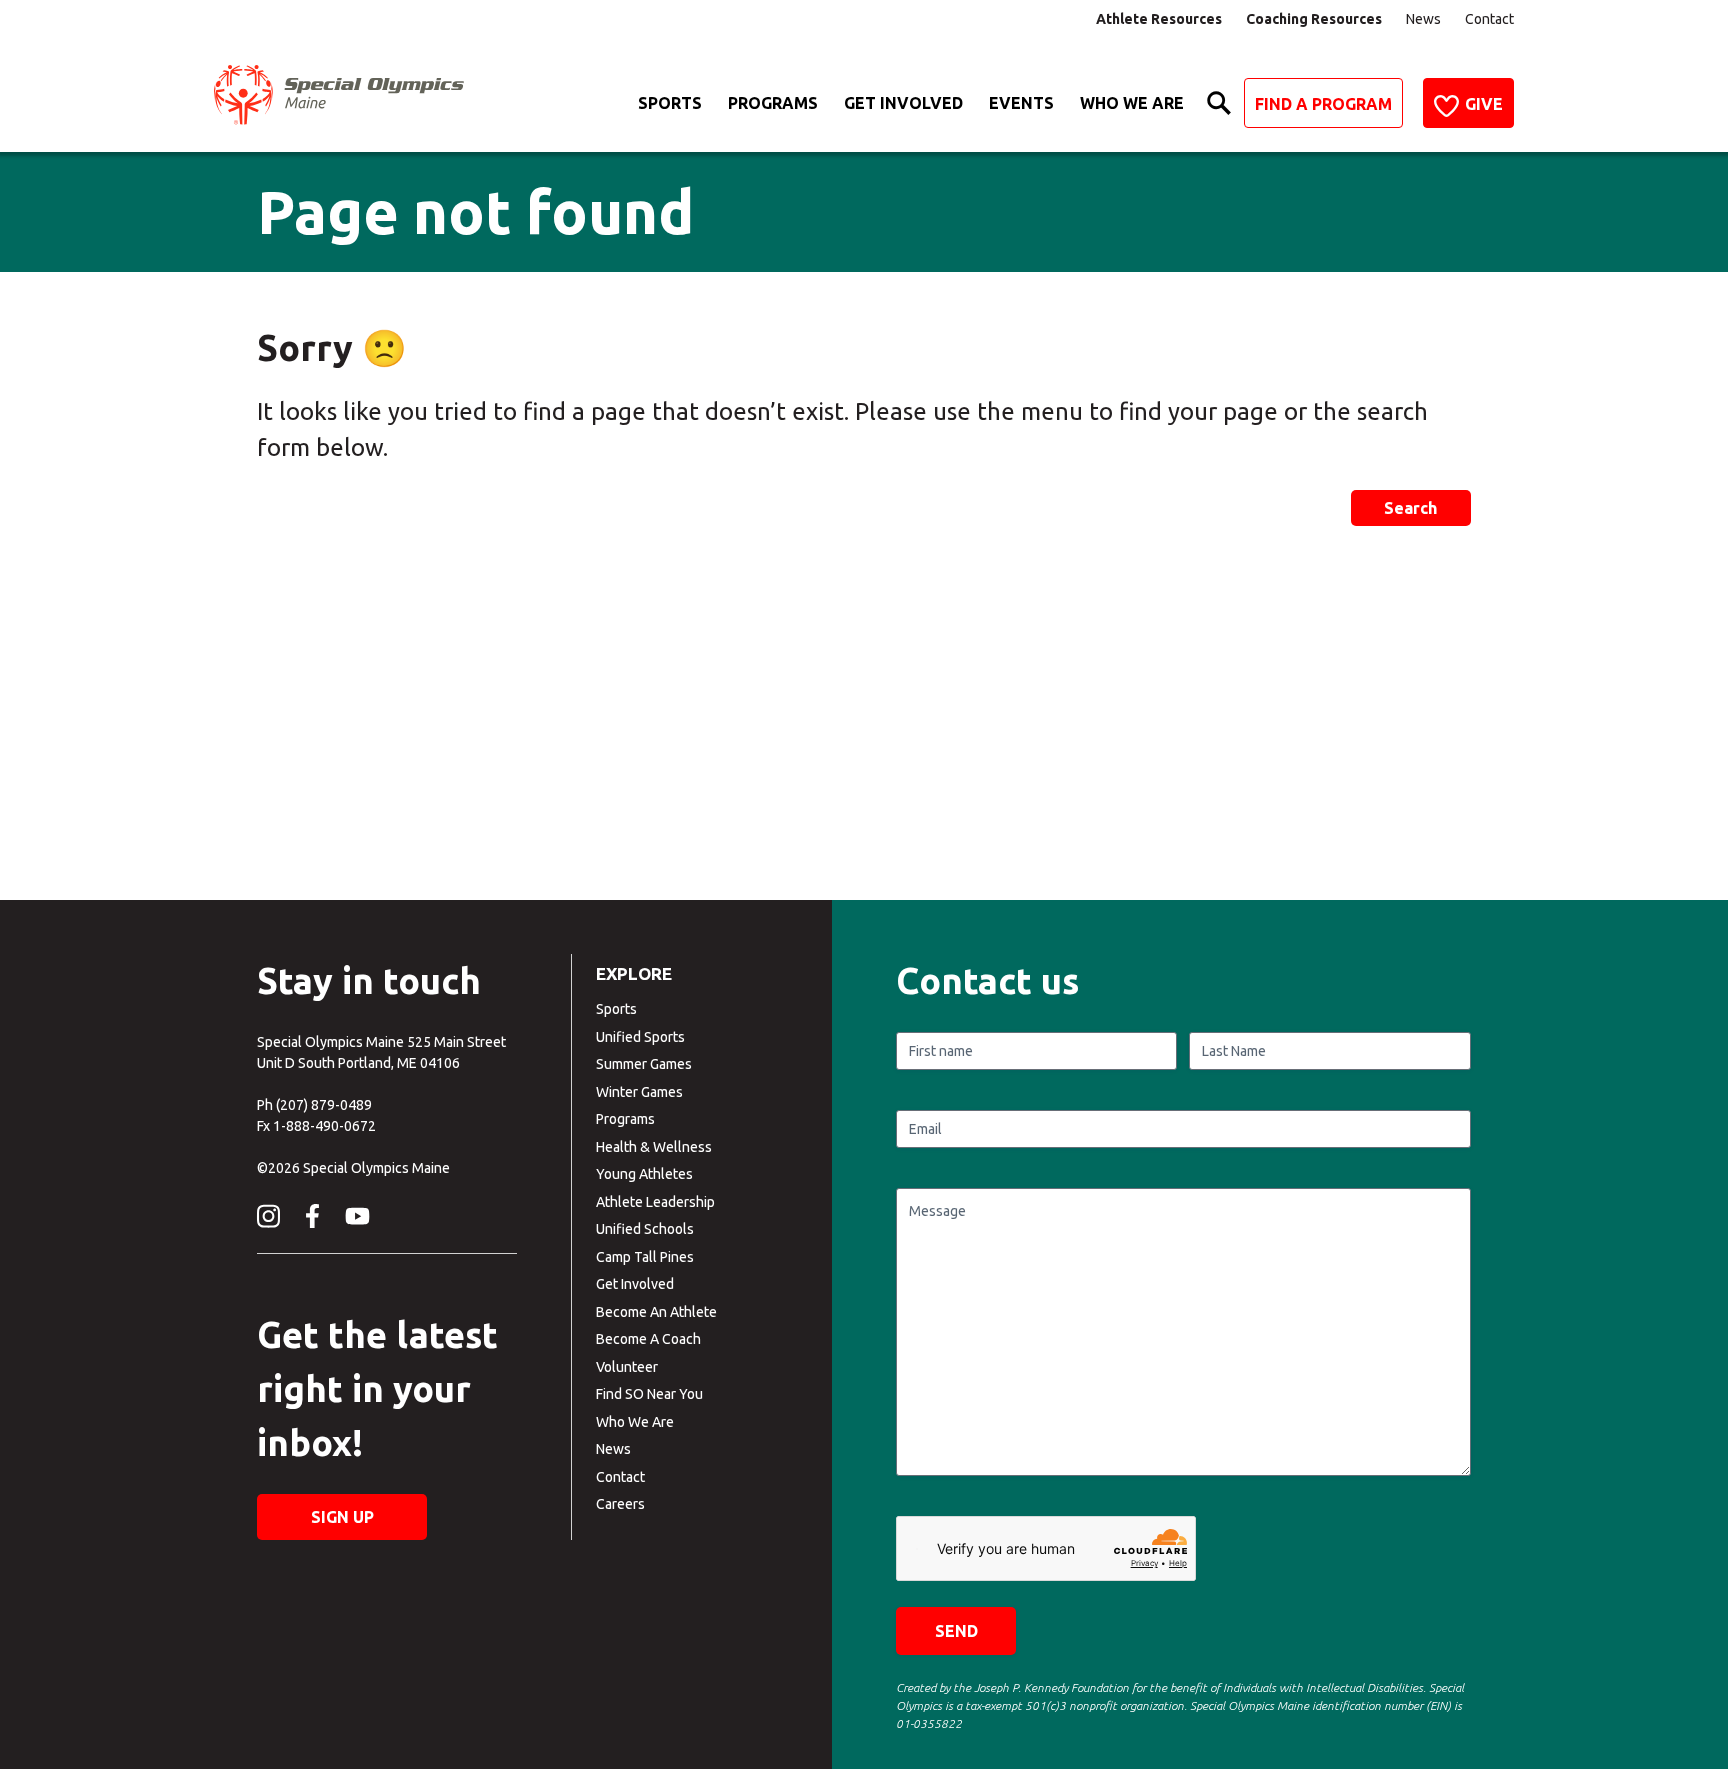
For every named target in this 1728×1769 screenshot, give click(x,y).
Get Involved (903, 103)
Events (1021, 103)
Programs (773, 103)
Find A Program (1323, 104)
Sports (670, 103)
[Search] (1219, 103)
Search (1410, 508)
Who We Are (1132, 103)
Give (1484, 104)
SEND (956, 1631)
